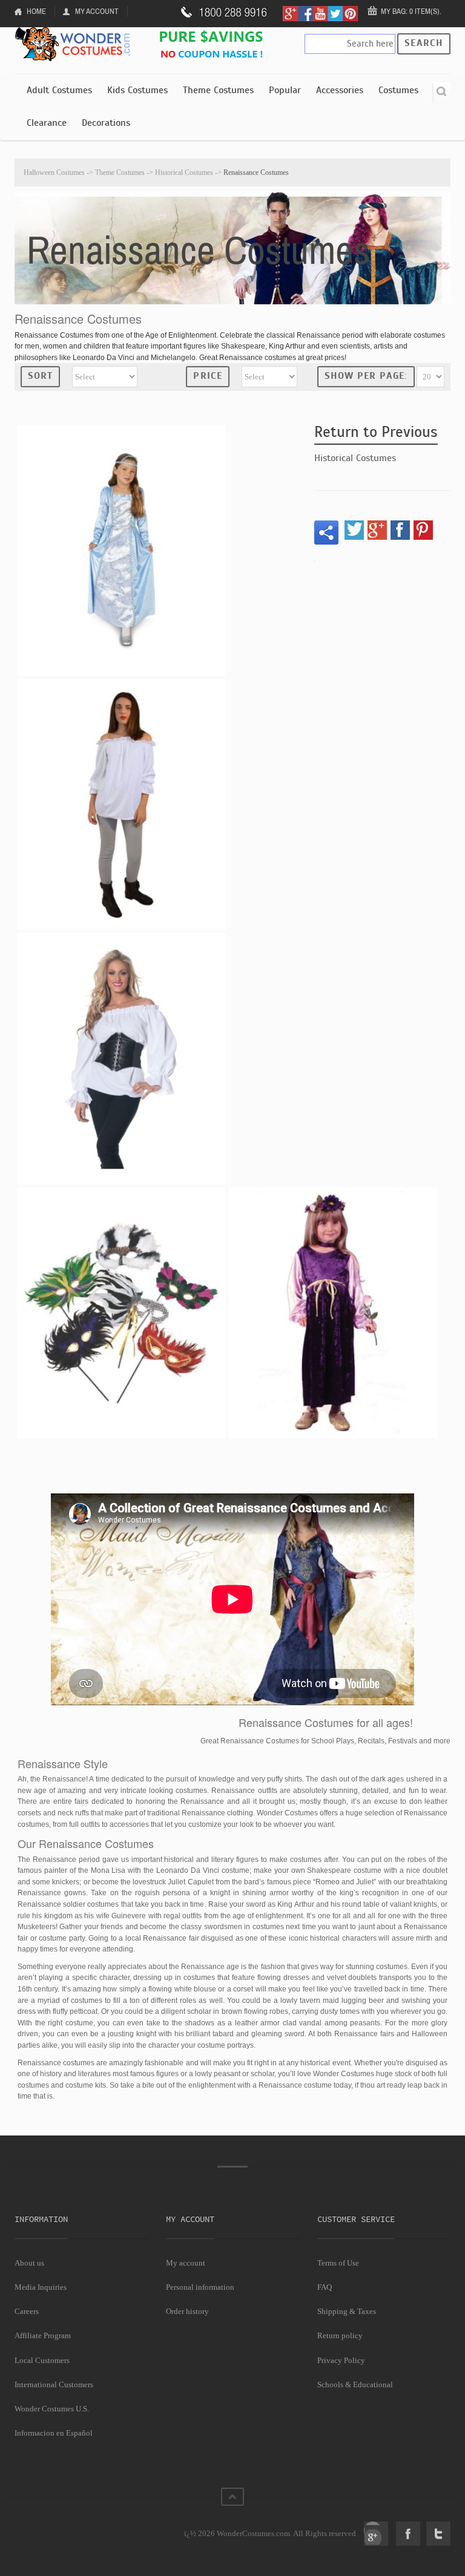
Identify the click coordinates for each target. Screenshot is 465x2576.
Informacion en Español (54, 2433)
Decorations (106, 123)
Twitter (438, 2534)
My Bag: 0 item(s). (411, 11)
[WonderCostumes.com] (75, 44)
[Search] (441, 93)
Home (36, 11)
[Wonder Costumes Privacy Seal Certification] (64, 2527)
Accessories (340, 90)
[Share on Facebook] (400, 530)
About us (29, 2263)
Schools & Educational (355, 2384)
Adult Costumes (59, 90)
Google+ (376, 2534)
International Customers (54, 2384)
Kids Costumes (137, 90)
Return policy (340, 2335)
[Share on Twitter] (354, 530)
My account (186, 2263)
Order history (187, 2311)
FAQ (325, 2287)
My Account (97, 11)
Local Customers (42, 2360)
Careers (27, 2311)
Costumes (398, 90)
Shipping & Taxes (347, 2311)
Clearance (47, 123)
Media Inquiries (41, 2287)
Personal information (200, 2287)
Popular (285, 90)
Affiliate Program (43, 2335)
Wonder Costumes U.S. (52, 2409)
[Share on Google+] (377, 530)
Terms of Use (338, 2263)
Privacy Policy (341, 2360)
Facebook (408, 2534)
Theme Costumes (218, 90)
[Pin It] (423, 530)
